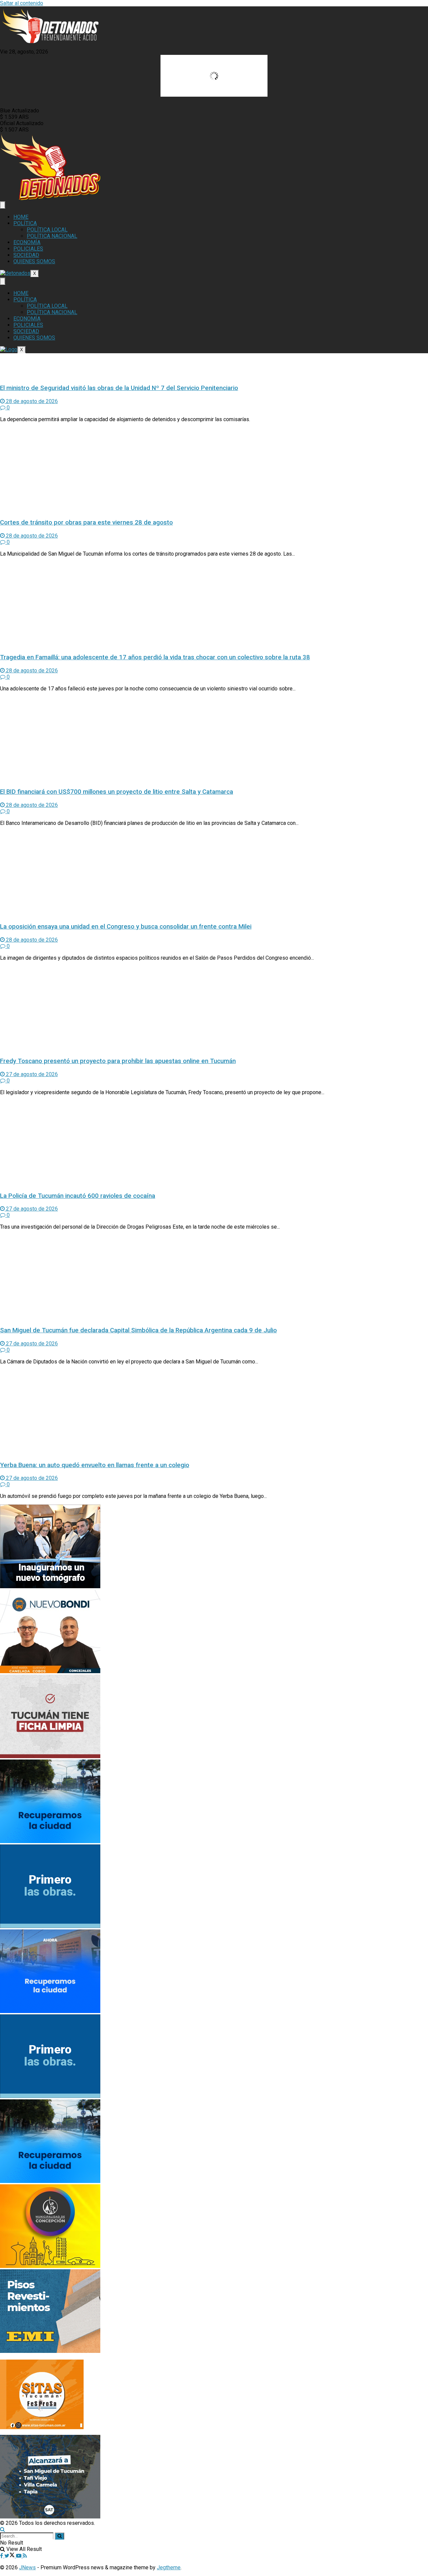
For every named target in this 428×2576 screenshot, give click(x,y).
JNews (27, 2567)
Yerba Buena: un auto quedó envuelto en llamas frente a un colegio (95, 1465)
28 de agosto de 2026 (31, 401)
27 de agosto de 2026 (31, 1074)
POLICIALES (28, 249)
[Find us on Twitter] (10, 2556)
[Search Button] (3, 2529)
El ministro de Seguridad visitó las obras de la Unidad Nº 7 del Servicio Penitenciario (119, 388)
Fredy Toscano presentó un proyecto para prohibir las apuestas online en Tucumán (118, 1061)
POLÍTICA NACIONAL (52, 236)
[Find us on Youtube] (19, 2556)
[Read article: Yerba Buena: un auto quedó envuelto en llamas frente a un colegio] (214, 1413)
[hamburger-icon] (3, 205)
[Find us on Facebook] (2, 2556)
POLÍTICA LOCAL (47, 230)
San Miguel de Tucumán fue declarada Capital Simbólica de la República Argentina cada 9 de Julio (138, 1330)
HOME (21, 217)
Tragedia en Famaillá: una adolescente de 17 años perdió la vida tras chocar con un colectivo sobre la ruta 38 (155, 657)
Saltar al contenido (22, 3)
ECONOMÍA (27, 242)
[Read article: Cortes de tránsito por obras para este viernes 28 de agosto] (214, 470)
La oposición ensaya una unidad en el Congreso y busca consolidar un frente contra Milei (126, 927)
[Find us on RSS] (25, 2556)
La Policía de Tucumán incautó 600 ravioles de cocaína (78, 1196)
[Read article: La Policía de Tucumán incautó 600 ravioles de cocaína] (214, 1143)
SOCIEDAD (26, 255)
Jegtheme (169, 2567)
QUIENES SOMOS (34, 261)
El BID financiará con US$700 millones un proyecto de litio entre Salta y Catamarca (117, 792)
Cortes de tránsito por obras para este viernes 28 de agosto (86, 522)
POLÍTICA (25, 223)
